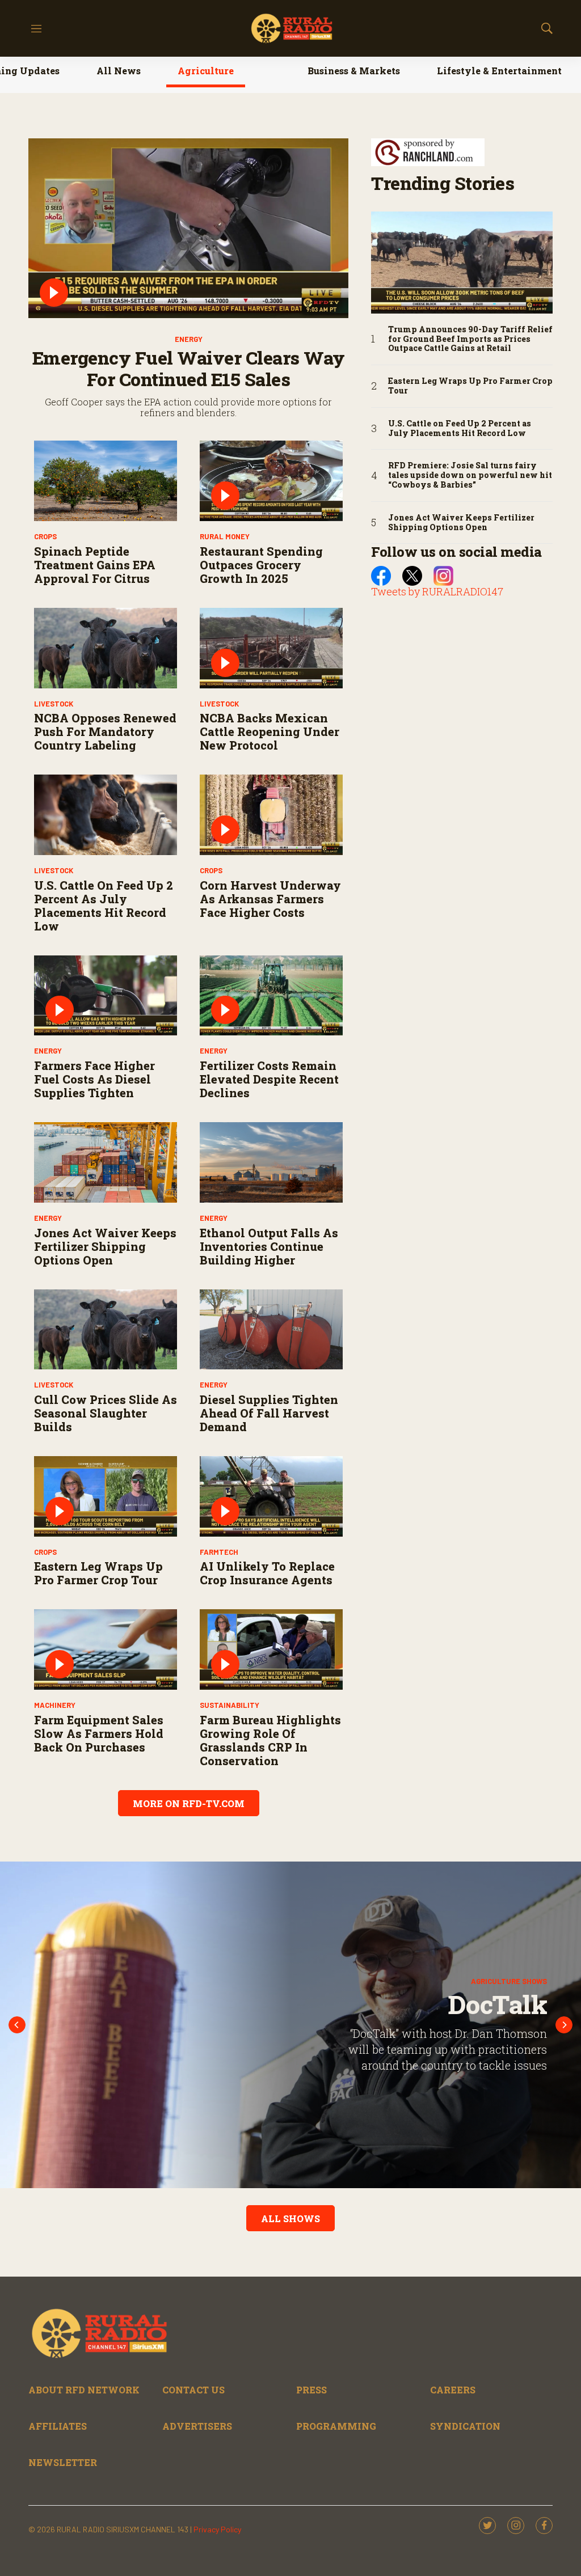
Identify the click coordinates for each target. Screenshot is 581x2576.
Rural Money (225, 536)
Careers (453, 2390)
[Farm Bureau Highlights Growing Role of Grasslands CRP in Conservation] (271, 1649)
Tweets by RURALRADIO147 (437, 591)
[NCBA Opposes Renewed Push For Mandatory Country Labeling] (106, 648)
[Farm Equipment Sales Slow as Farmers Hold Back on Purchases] (106, 1649)
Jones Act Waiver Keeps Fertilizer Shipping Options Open (105, 1246)
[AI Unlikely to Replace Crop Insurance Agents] (271, 1496)
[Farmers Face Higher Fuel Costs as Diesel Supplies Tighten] (106, 996)
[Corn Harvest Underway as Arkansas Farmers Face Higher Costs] (271, 815)
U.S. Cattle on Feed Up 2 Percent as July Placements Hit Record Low (104, 906)
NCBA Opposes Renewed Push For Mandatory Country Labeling (105, 731)
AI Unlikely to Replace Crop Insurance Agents (267, 1573)
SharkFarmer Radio (473, 2004)
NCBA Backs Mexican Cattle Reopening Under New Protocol (270, 731)
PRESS (311, 2390)
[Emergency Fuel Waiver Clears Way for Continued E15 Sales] (188, 228)
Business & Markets (354, 71)
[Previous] (17, 2025)
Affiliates (58, 2426)
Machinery (55, 1705)
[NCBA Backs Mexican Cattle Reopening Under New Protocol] (271, 648)
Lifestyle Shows (520, 1966)
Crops (45, 536)
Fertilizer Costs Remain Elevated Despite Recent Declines (269, 1079)
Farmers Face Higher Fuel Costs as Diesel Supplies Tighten (94, 1079)
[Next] (564, 2025)
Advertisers (197, 2426)
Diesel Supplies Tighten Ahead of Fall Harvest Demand (269, 1413)
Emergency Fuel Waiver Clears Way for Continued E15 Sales (189, 368)
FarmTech (219, 1552)
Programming (336, 2426)
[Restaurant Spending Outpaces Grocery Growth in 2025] (271, 481)
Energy (189, 339)
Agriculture (206, 71)
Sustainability (230, 1705)
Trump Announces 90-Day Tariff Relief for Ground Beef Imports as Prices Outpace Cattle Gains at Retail (470, 339)
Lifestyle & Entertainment (499, 71)
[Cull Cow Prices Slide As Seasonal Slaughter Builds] (106, 1330)
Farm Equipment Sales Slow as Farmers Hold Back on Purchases (99, 1733)
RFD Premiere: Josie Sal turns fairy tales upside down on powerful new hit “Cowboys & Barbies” (470, 475)
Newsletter (63, 2462)
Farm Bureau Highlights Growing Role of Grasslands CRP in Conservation (270, 1740)
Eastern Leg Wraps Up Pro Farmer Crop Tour (98, 1573)
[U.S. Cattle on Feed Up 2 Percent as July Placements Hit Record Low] (106, 815)
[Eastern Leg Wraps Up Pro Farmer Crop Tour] (106, 1496)
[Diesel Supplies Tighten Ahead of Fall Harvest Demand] (271, 1330)
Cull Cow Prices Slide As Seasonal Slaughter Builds (106, 1413)
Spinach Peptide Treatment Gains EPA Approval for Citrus (95, 565)
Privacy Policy (217, 2529)
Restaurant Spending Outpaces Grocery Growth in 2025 (261, 565)
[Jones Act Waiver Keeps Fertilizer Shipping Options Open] (106, 1162)
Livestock (54, 704)
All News (119, 71)
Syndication (465, 2426)
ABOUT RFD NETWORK (84, 2390)
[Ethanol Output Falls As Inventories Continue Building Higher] (271, 1162)
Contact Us (193, 2390)
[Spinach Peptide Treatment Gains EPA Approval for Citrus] (106, 481)
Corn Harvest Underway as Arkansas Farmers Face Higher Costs (270, 899)
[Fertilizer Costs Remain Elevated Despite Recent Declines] (271, 996)
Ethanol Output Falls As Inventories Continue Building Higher (269, 1246)
